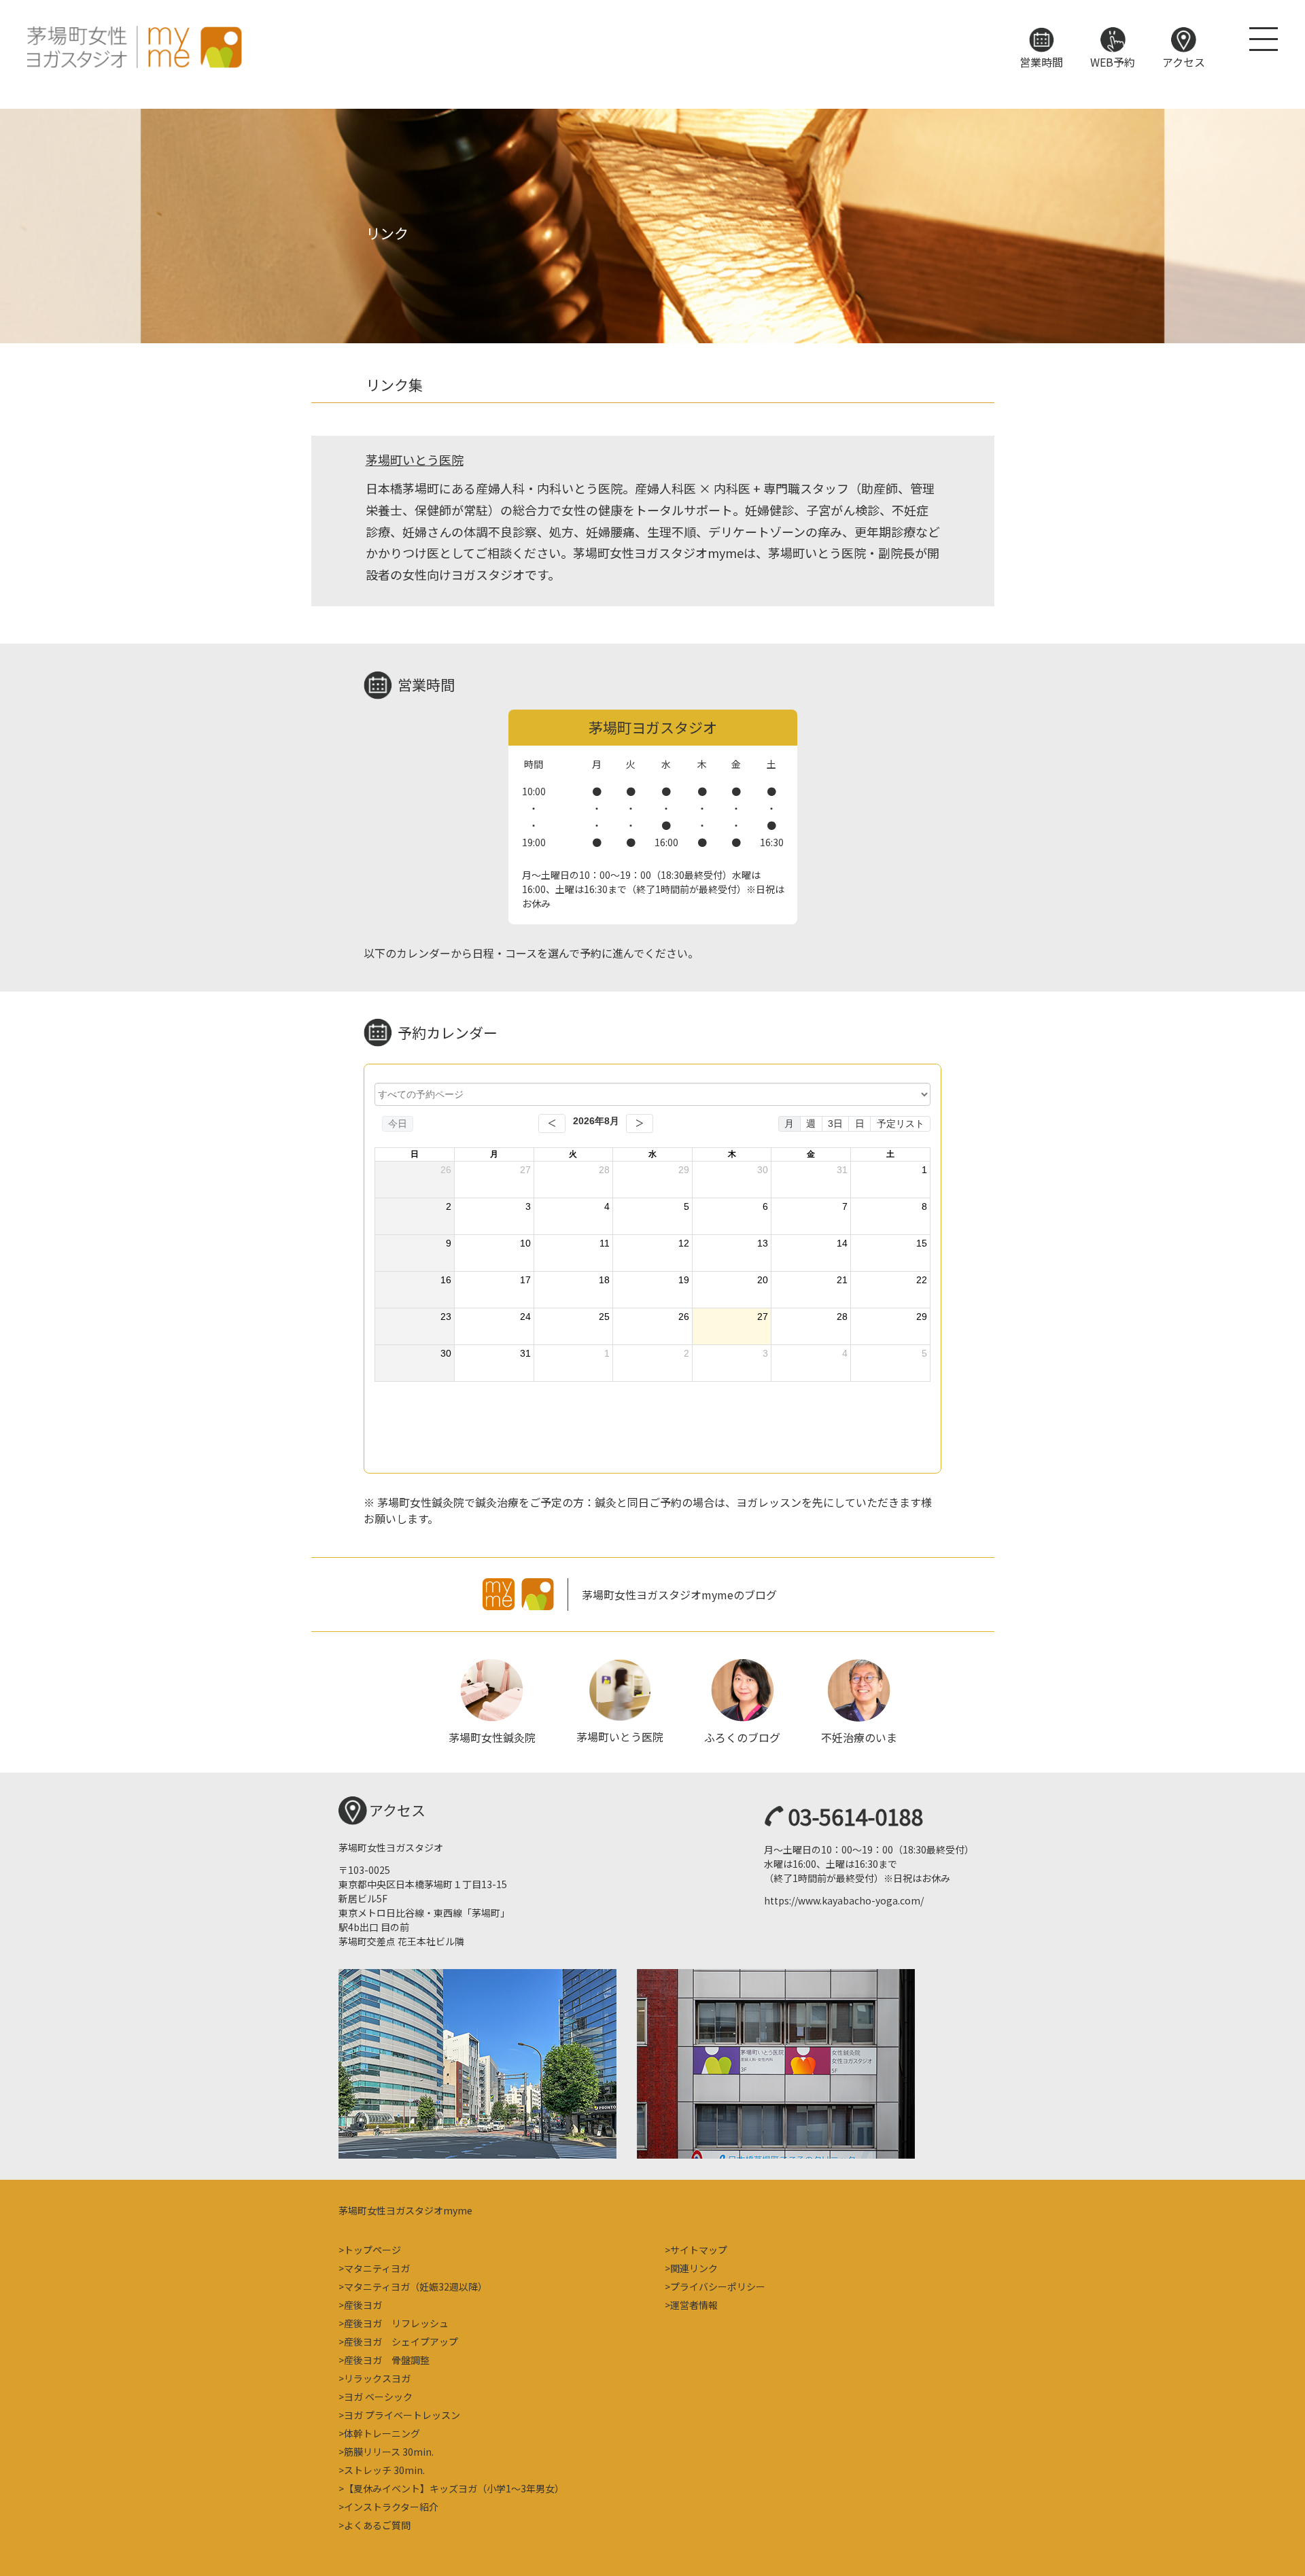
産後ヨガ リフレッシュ (396, 2323)
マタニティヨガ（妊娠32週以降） (416, 2286)
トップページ (372, 2250)
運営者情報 (694, 2305)
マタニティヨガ (377, 2268)
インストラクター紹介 (391, 2507)
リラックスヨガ (377, 2378)
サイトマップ (699, 2250)
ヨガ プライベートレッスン (402, 2415)
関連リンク (694, 2268)
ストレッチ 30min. (384, 2470)
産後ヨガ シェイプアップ (401, 2342)
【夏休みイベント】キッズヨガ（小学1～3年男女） (454, 2488)
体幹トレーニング (382, 2433)
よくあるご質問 (377, 2525)
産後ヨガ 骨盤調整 (387, 2360)
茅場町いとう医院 (415, 459)
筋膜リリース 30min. (389, 2452)
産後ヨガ (363, 2305)
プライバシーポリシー (718, 2286)
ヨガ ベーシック (378, 2397)
